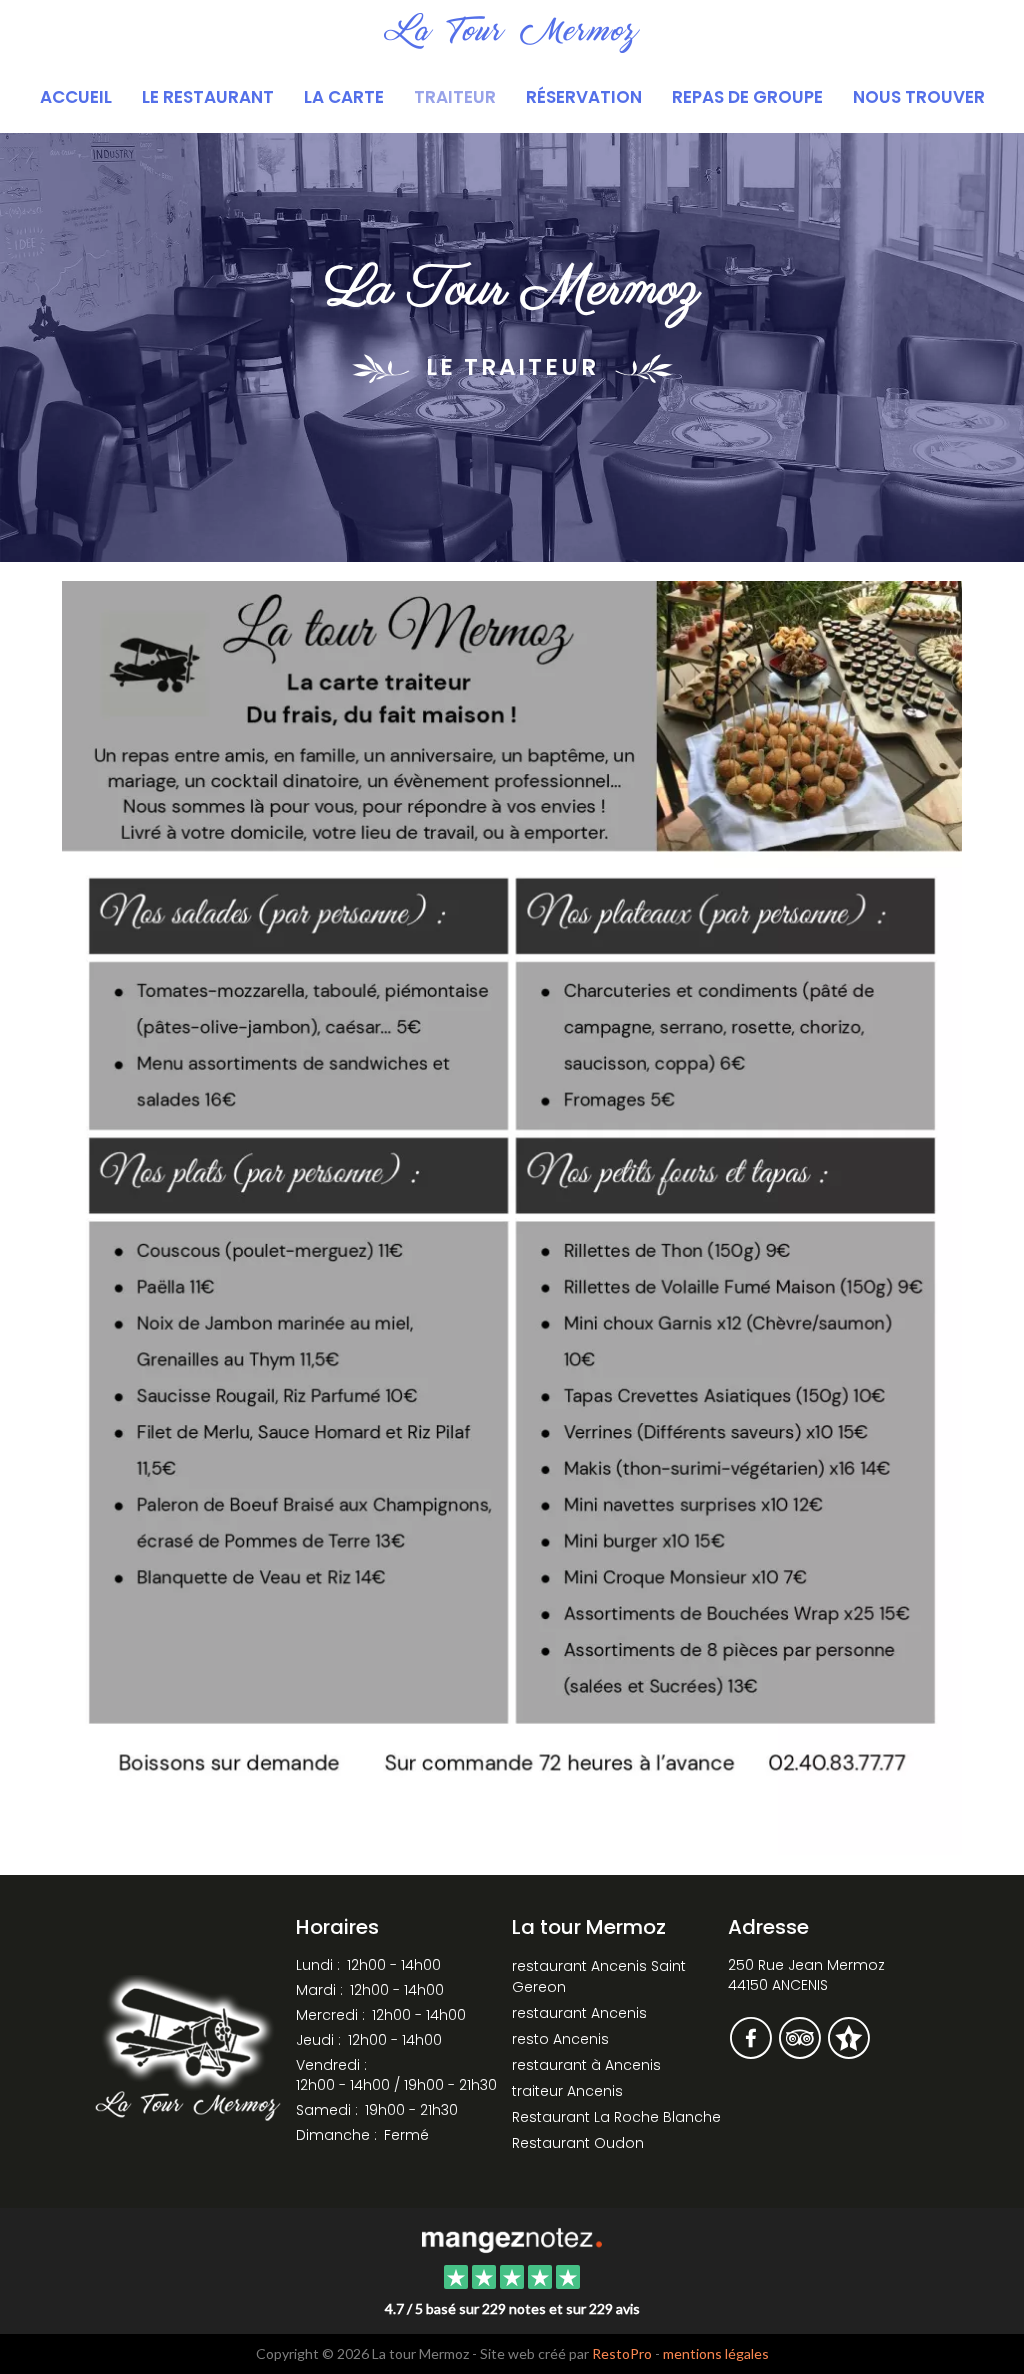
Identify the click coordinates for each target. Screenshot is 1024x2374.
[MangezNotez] (848, 2052)
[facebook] (752, 2052)
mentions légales (716, 2353)
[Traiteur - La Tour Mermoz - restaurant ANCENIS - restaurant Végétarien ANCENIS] (512, 1216)
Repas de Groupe (747, 97)
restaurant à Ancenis (586, 2065)
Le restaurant (208, 97)
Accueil (76, 97)
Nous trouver (919, 97)
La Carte (344, 97)
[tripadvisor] (801, 2052)
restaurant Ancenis (579, 2013)
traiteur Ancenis (567, 2091)
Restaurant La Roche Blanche (616, 2117)
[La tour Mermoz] (511, 2238)
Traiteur (455, 97)
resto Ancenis (560, 2039)
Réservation (584, 97)
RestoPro (622, 2353)
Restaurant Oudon (578, 2143)
